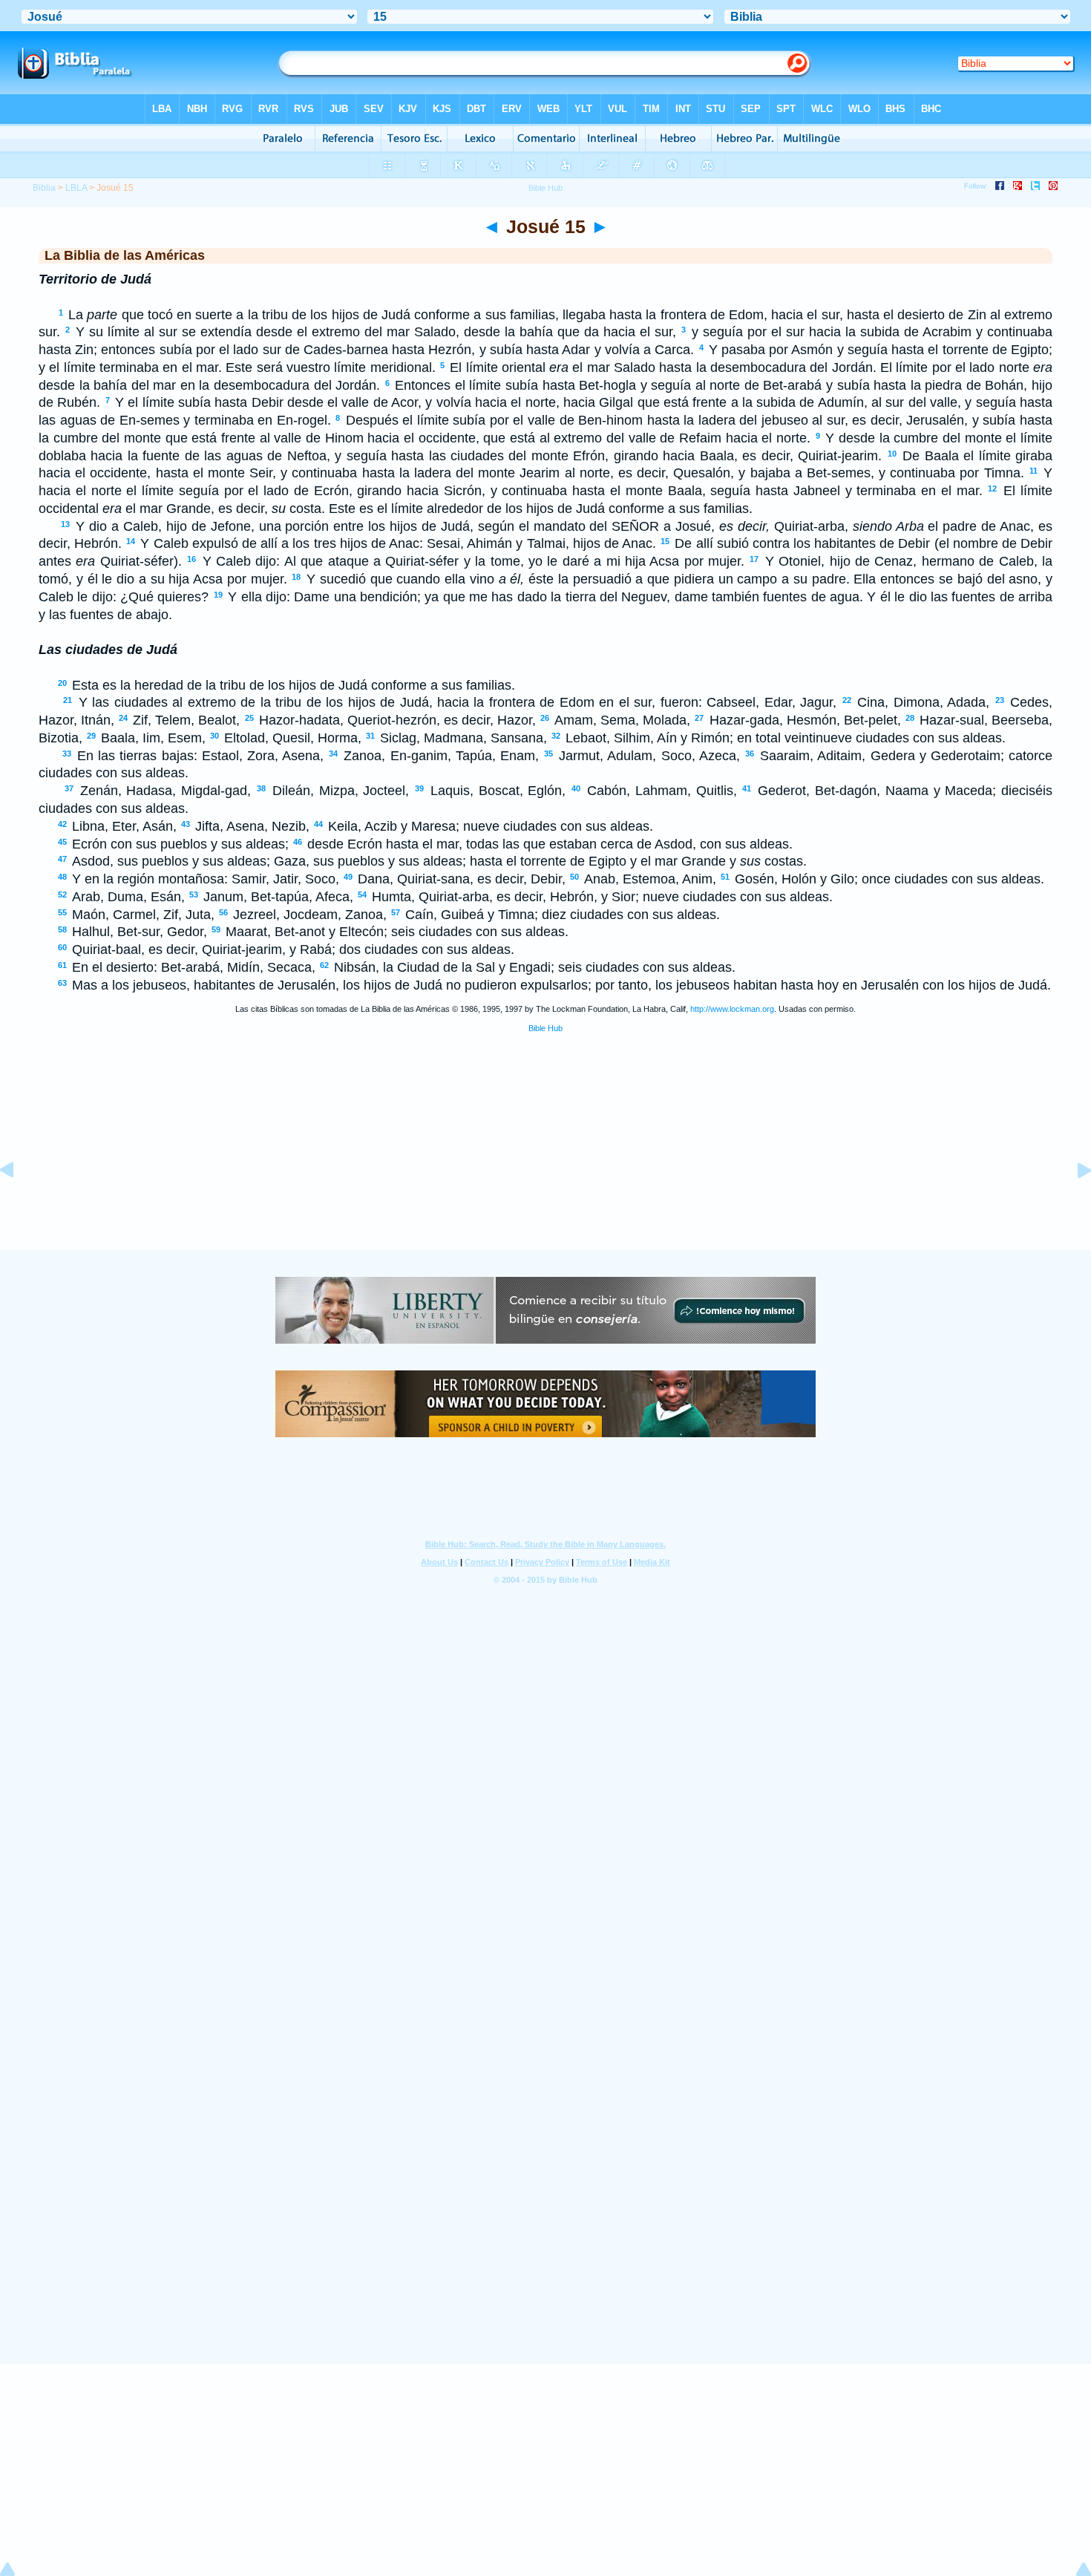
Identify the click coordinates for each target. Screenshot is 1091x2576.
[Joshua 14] (19, 1203)
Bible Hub (545, 1028)
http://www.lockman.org (732, 1009)
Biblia (44, 188)
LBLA (76, 188)
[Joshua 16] (1072, 1203)
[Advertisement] (545, 1158)
